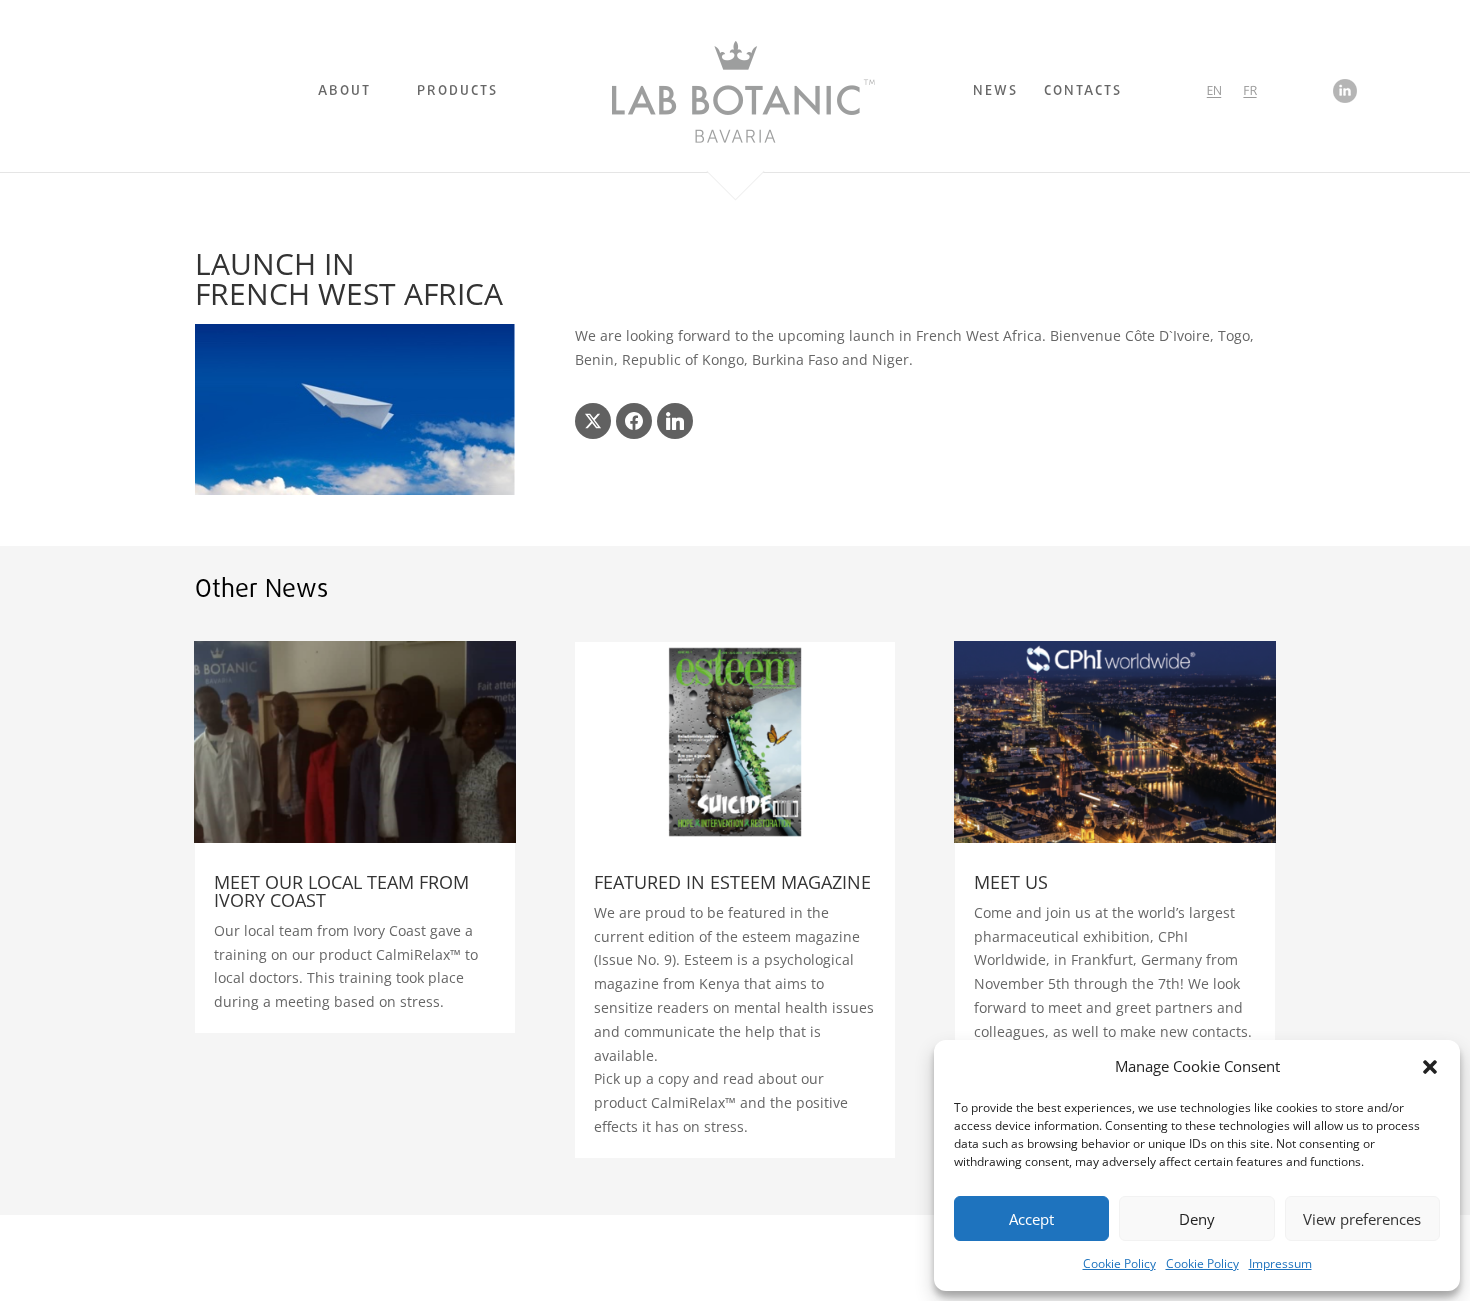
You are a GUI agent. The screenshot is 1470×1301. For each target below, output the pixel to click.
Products (457, 93)
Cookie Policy (1119, 1263)
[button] (1430, 1067)
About (344, 93)
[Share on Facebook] (634, 421)
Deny (1197, 1219)
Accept (1031, 1219)
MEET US (1011, 882)
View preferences (1362, 1219)
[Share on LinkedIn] (675, 421)
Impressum (1280, 1263)
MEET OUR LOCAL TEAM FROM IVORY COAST (341, 891)
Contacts (1083, 93)
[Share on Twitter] (593, 421)
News (995, 93)
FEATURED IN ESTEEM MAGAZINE (732, 882)
